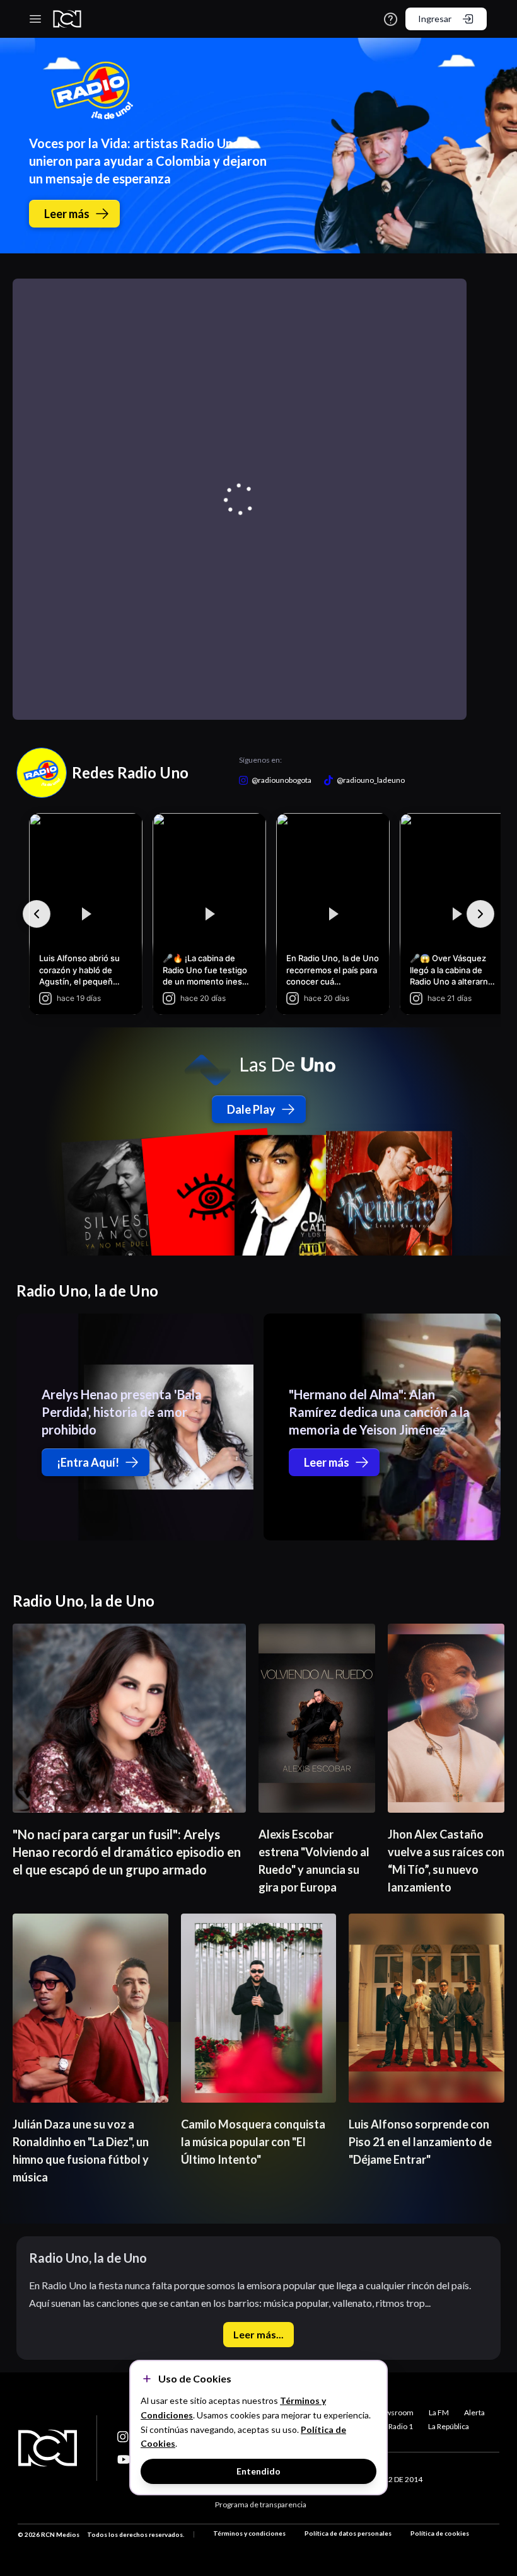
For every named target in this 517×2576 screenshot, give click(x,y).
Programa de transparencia (261, 2504)
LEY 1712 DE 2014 (392, 2479)
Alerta (474, 2412)
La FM (439, 2412)
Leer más (67, 214)
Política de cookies (440, 2533)
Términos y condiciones (249, 2533)
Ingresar (435, 19)
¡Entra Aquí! (88, 1462)
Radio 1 (401, 2426)
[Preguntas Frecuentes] (391, 19)
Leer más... (258, 2334)
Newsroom (394, 2412)
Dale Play (251, 1109)
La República (449, 2426)
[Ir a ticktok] (124, 2437)
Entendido (258, 2471)
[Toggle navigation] (35, 19)
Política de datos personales (348, 2533)
